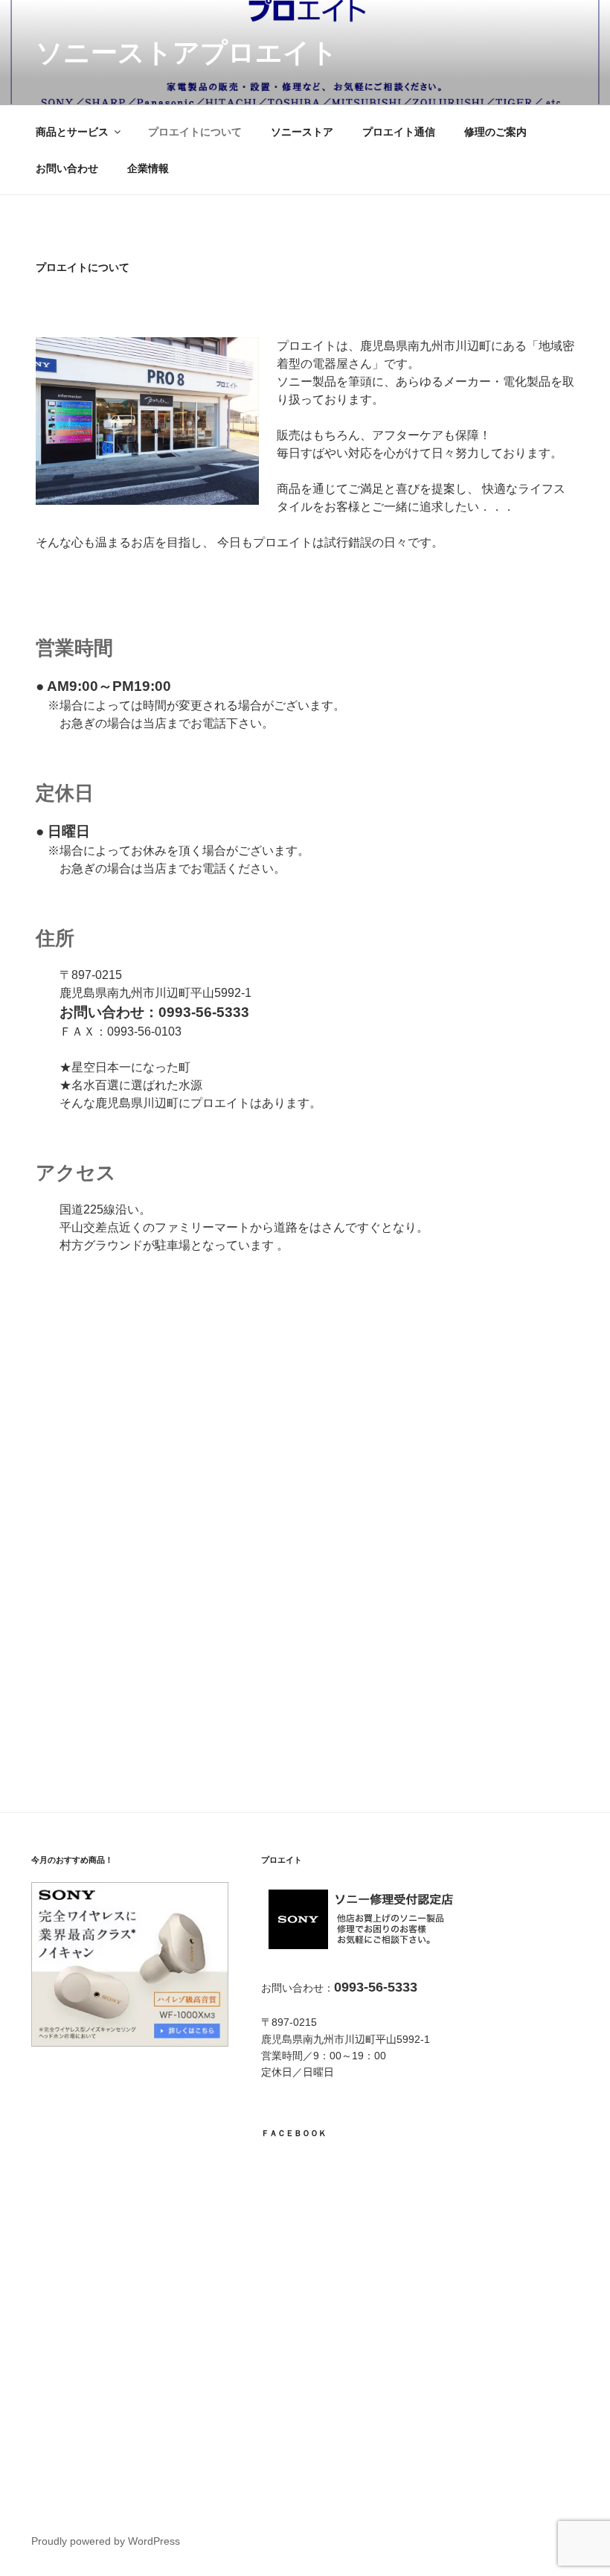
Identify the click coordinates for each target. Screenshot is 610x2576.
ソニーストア (302, 132)
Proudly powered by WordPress (106, 2541)
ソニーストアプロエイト (187, 52)
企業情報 (148, 168)
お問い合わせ (67, 168)
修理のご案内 (495, 132)
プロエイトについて (195, 132)
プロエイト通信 (399, 132)
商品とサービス (72, 132)
